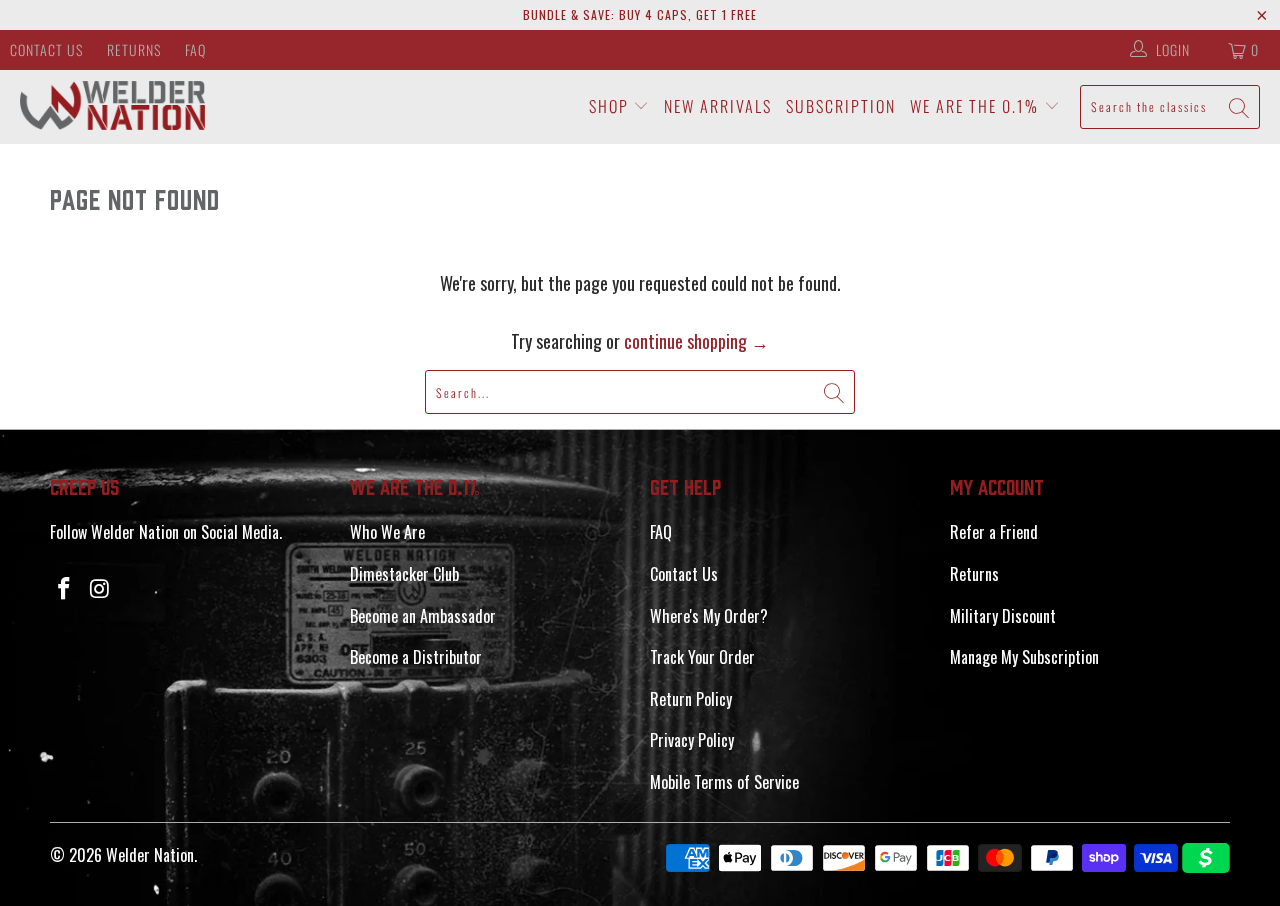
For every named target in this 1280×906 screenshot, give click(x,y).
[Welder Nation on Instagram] (101, 588)
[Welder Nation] (112, 106)
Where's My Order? (709, 616)
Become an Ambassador (423, 616)
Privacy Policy (692, 740)
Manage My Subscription (1024, 657)
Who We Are (387, 532)
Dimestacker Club (404, 574)
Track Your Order (702, 657)
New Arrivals (718, 106)
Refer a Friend (994, 532)
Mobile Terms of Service (724, 782)
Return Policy (691, 699)
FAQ (195, 49)
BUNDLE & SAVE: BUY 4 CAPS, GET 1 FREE (640, 14)
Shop (611, 106)
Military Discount (1003, 616)
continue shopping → (696, 341)
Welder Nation (150, 855)
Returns (134, 49)
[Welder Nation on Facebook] (65, 588)
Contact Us (46, 49)
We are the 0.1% (977, 106)
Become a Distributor (416, 657)
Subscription (841, 106)
